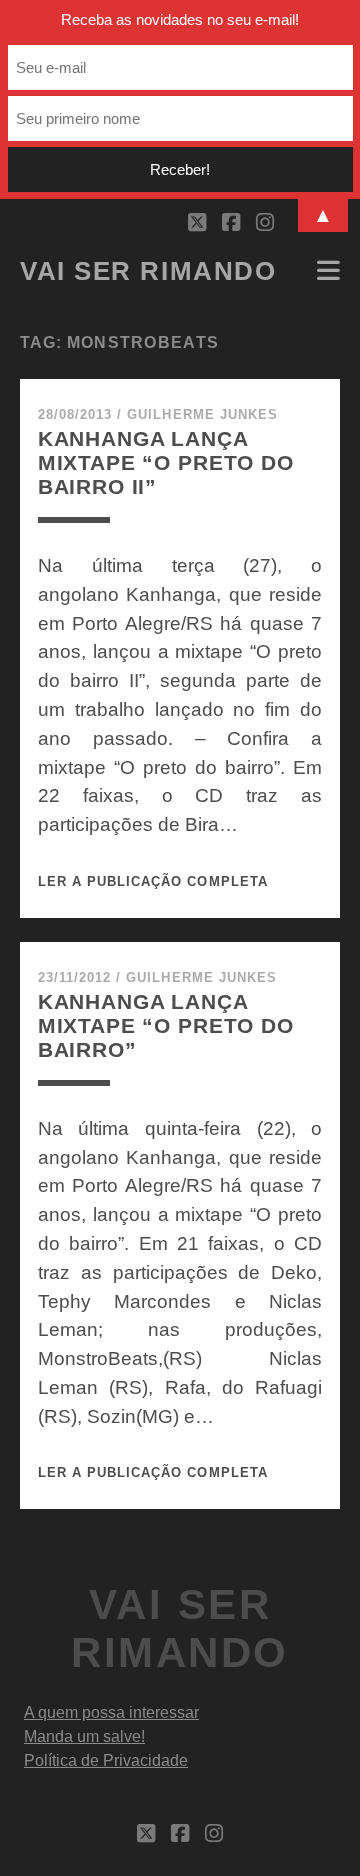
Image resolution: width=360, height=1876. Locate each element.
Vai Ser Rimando (148, 271)
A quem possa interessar (111, 1712)
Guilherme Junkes (202, 414)
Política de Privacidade (106, 1760)
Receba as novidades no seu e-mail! (180, 19)
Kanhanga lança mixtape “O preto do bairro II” (166, 462)
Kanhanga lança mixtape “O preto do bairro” (166, 1025)
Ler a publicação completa (153, 881)
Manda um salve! (84, 1736)
